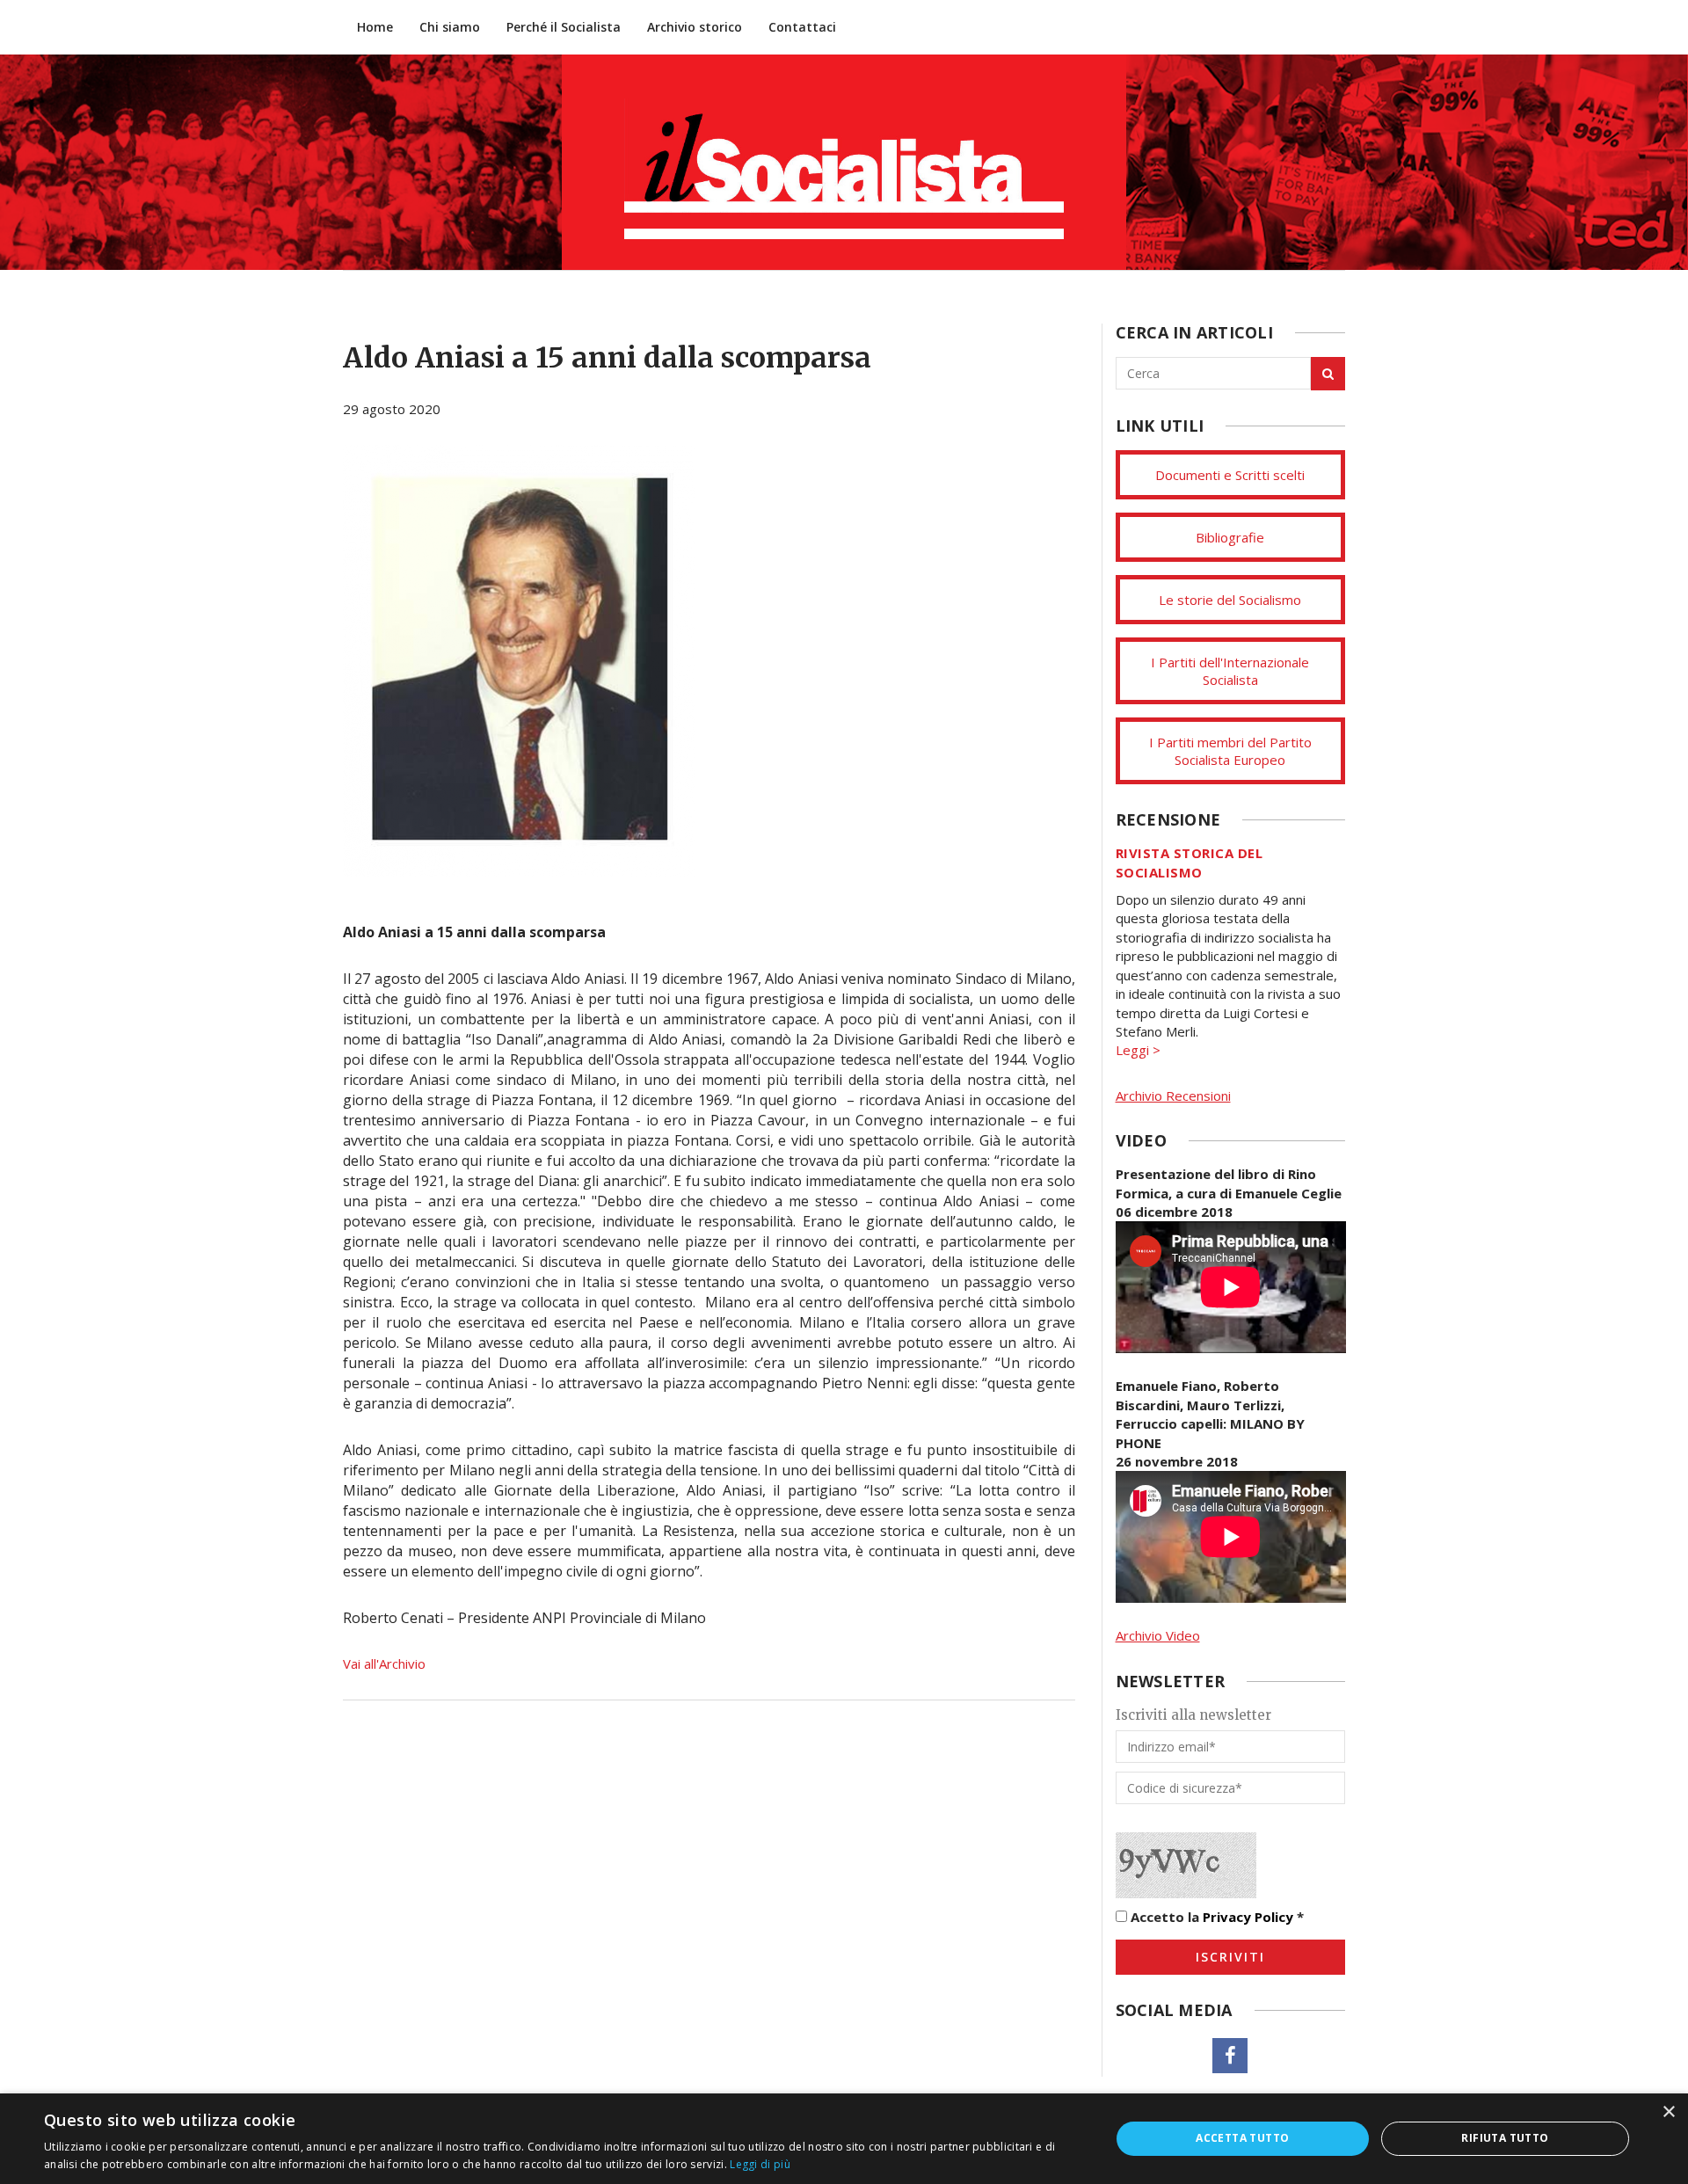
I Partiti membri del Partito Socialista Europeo (1230, 751)
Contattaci (802, 27)
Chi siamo (450, 27)
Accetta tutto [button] (1242, 2138)
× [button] (1668, 2112)
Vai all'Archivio (384, 1663)
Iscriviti (1230, 1957)
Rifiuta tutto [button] (1505, 2138)
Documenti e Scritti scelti (1230, 475)
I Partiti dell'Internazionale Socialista (1230, 671)
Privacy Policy (1248, 1917)
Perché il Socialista (564, 27)
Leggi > (1138, 1050)
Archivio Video (1158, 1635)
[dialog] (844, 2139)
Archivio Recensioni (1173, 1096)
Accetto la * (1215, 1917)
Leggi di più (760, 2164)
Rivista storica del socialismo (1190, 862)
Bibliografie (1230, 537)
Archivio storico (695, 27)
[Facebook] (1230, 2056)
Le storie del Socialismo (1230, 600)
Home (375, 27)
